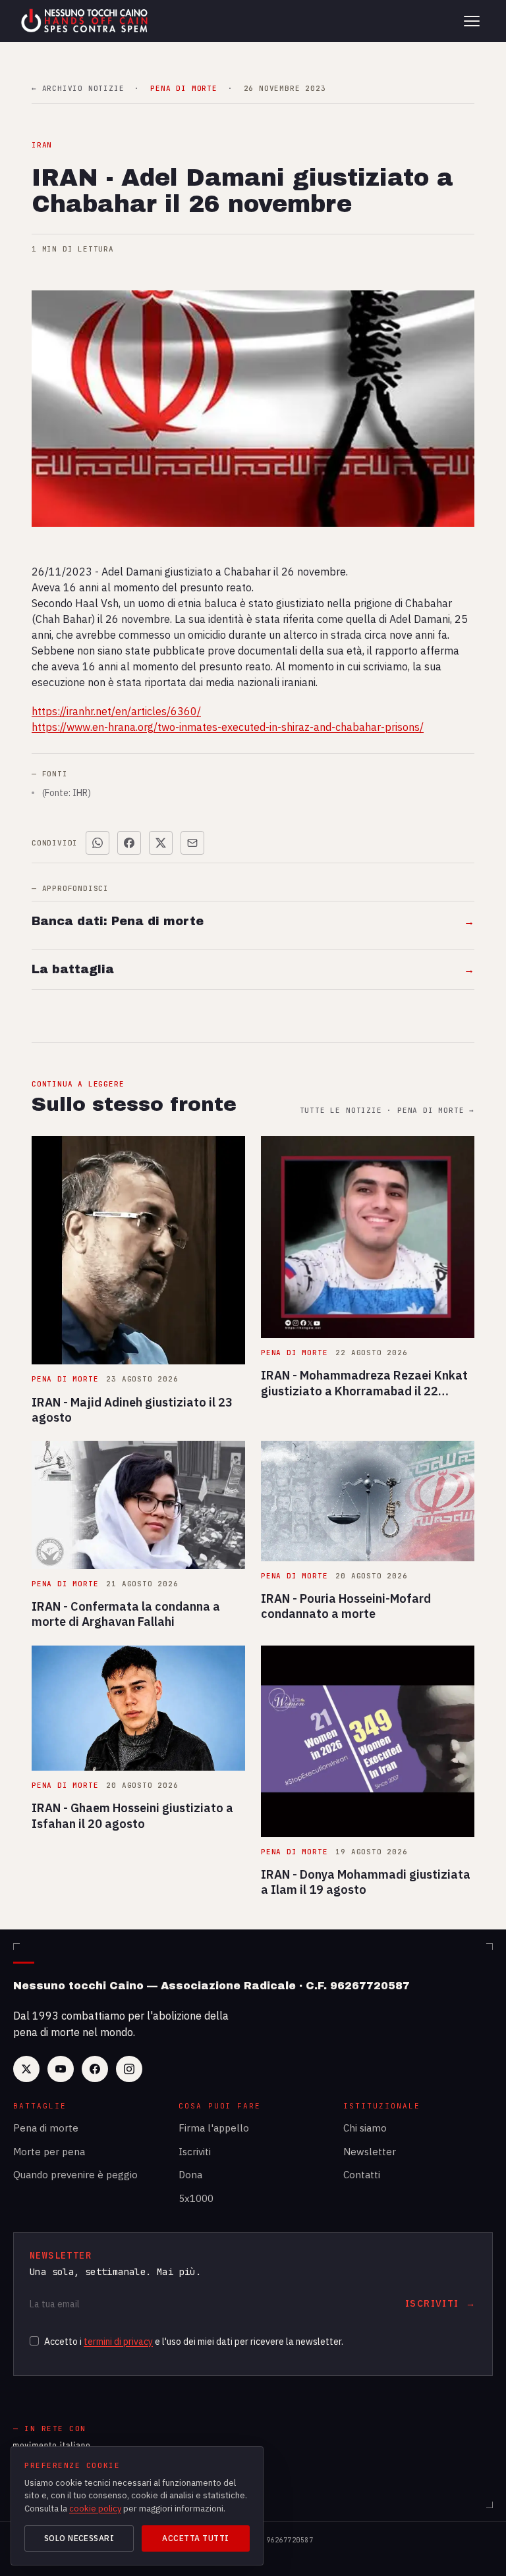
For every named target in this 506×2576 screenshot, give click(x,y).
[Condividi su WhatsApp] (98, 843)
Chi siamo (365, 2128)
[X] (26, 2069)
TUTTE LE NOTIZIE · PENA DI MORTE (387, 1111)
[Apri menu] (472, 21)
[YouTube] (61, 2069)
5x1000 (196, 2198)
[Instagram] (129, 2069)
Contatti (362, 2175)
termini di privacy (118, 2342)
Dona (190, 2175)
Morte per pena (49, 2152)
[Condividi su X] (161, 843)
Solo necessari (79, 2538)
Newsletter (370, 2152)
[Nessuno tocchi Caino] (86, 21)
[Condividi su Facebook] (129, 843)
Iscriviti (195, 2152)
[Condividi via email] (192, 843)
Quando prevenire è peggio (75, 2175)
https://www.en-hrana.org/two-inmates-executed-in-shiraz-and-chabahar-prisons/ (228, 727)
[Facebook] (95, 2069)
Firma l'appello (214, 2128)
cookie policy (95, 2509)
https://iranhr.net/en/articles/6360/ (116, 711)
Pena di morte (46, 2128)
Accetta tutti (195, 2538)
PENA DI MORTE (183, 89)
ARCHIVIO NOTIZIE (78, 89)
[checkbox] (34, 2341)
